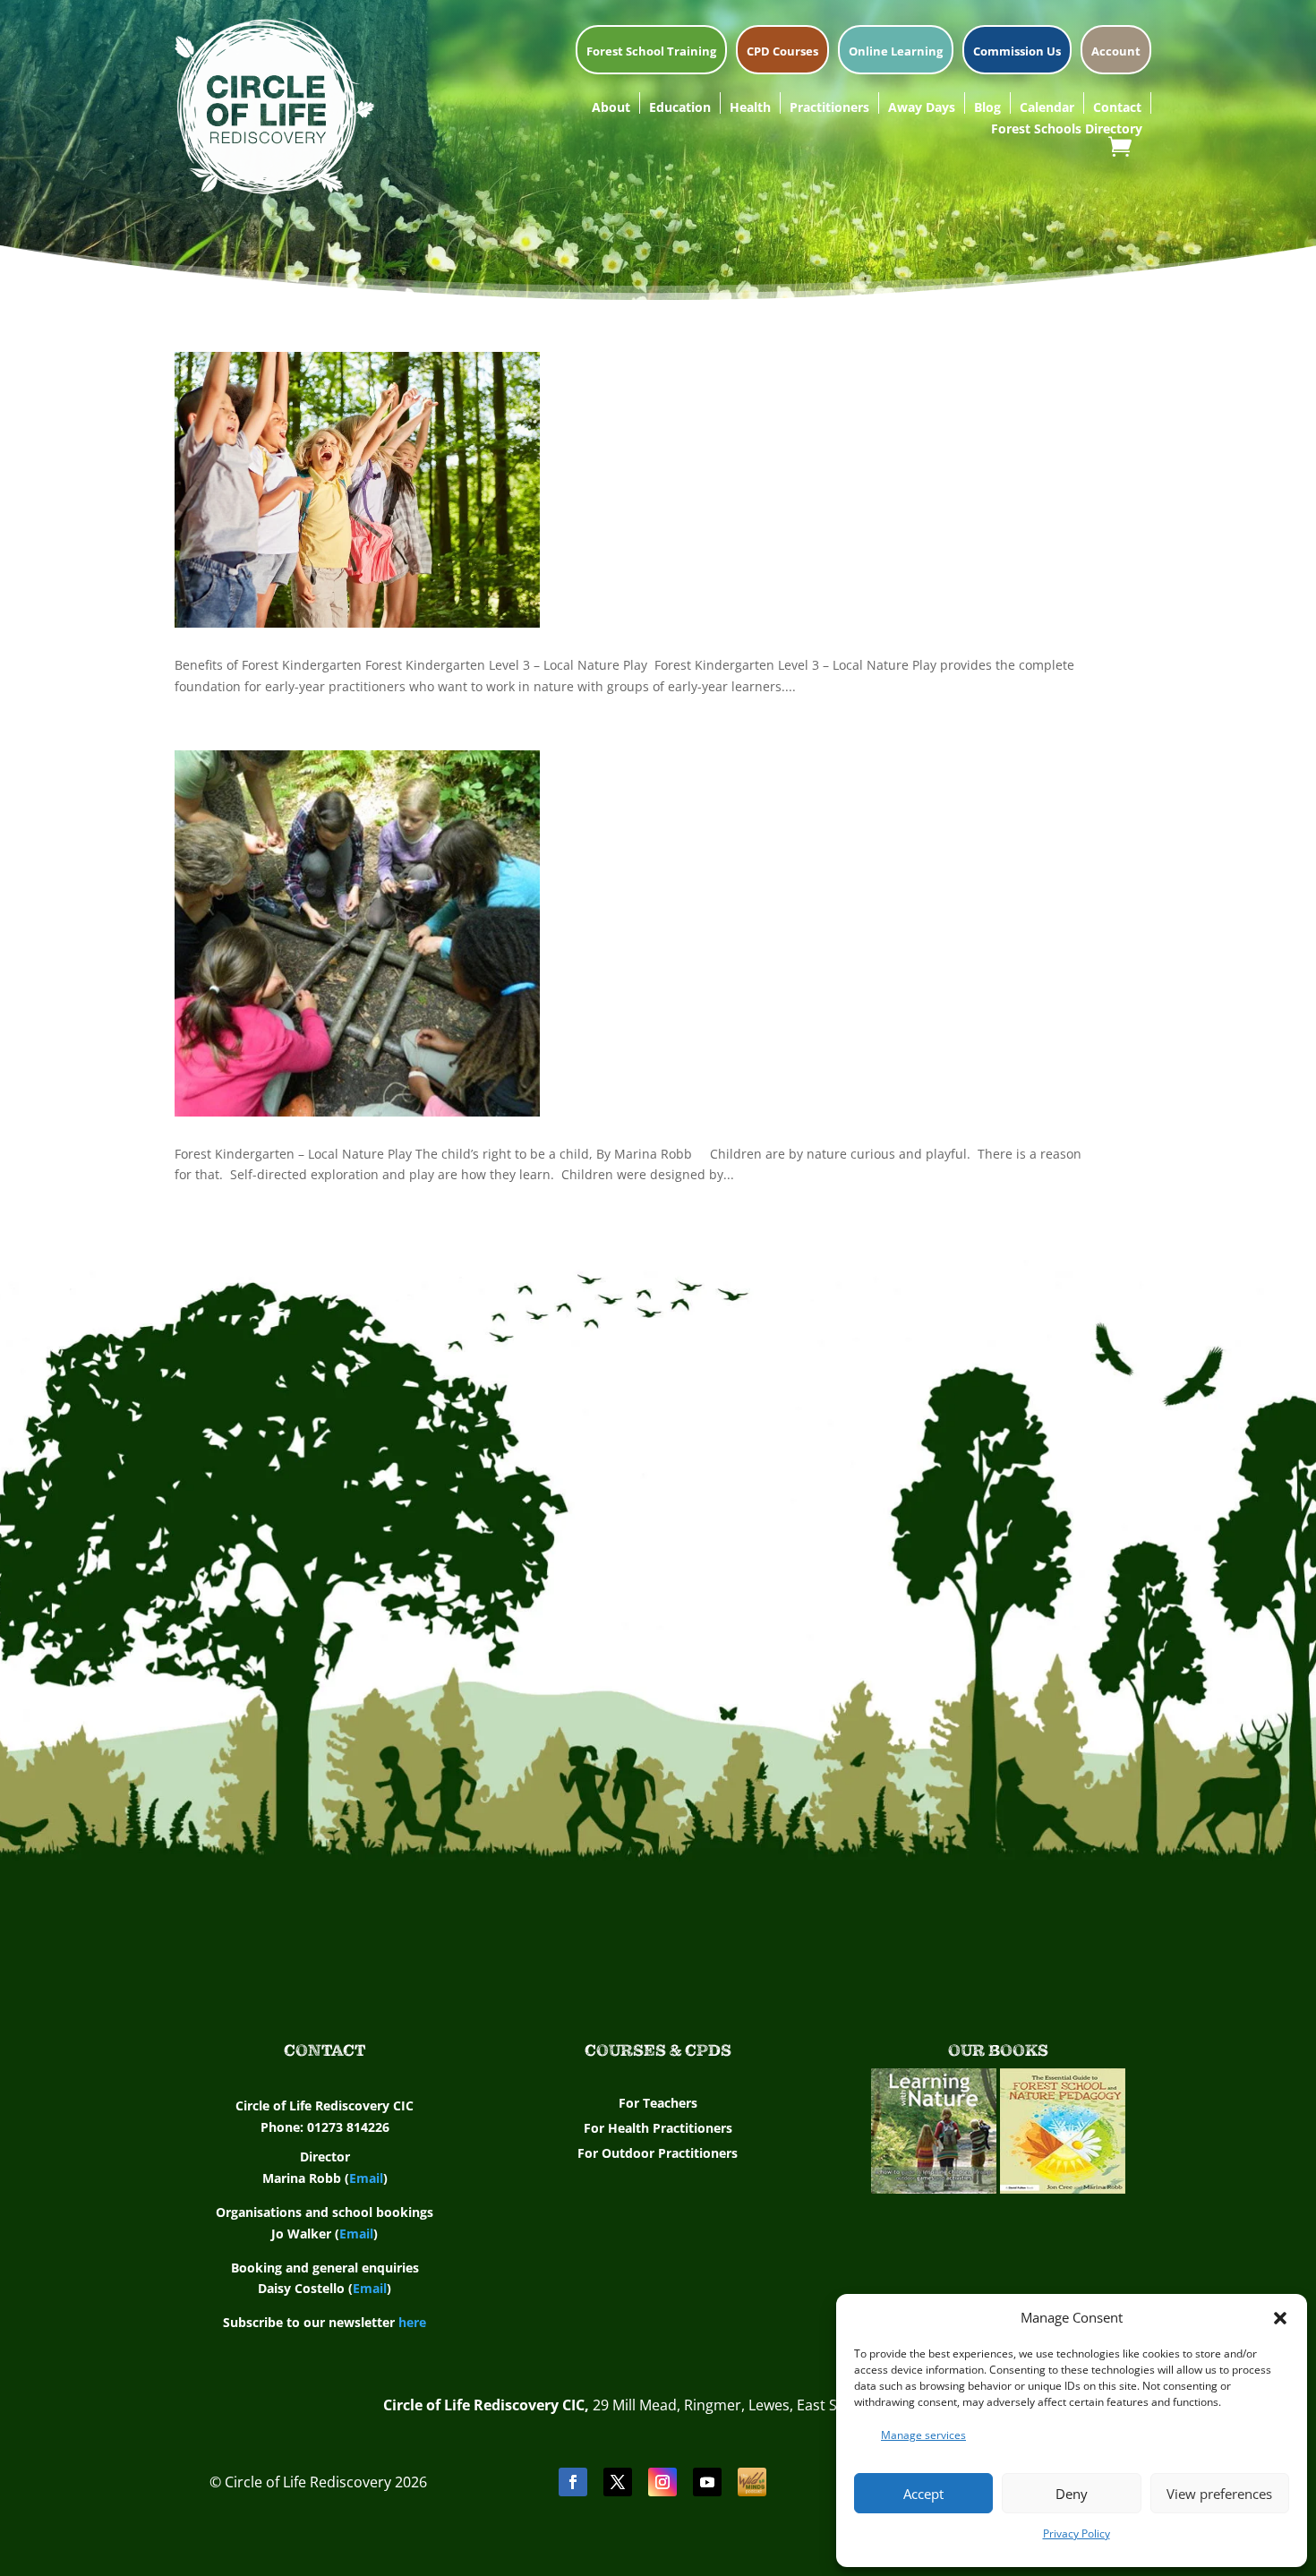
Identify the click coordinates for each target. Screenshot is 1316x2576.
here (412, 2322)
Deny (1072, 2494)
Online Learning (896, 52)
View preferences (1219, 2494)
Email (366, 2178)
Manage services (923, 2435)
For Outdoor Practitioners (658, 2153)
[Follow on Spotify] (752, 2482)
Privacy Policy (1077, 2533)
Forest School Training (651, 52)
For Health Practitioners (658, 2128)
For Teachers (658, 2103)
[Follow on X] (618, 2482)
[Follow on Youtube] (707, 2482)
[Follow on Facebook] (573, 2482)
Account (1116, 52)
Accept (923, 2494)
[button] (1280, 2318)
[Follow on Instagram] (662, 2482)
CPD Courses (782, 52)
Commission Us (1017, 52)
